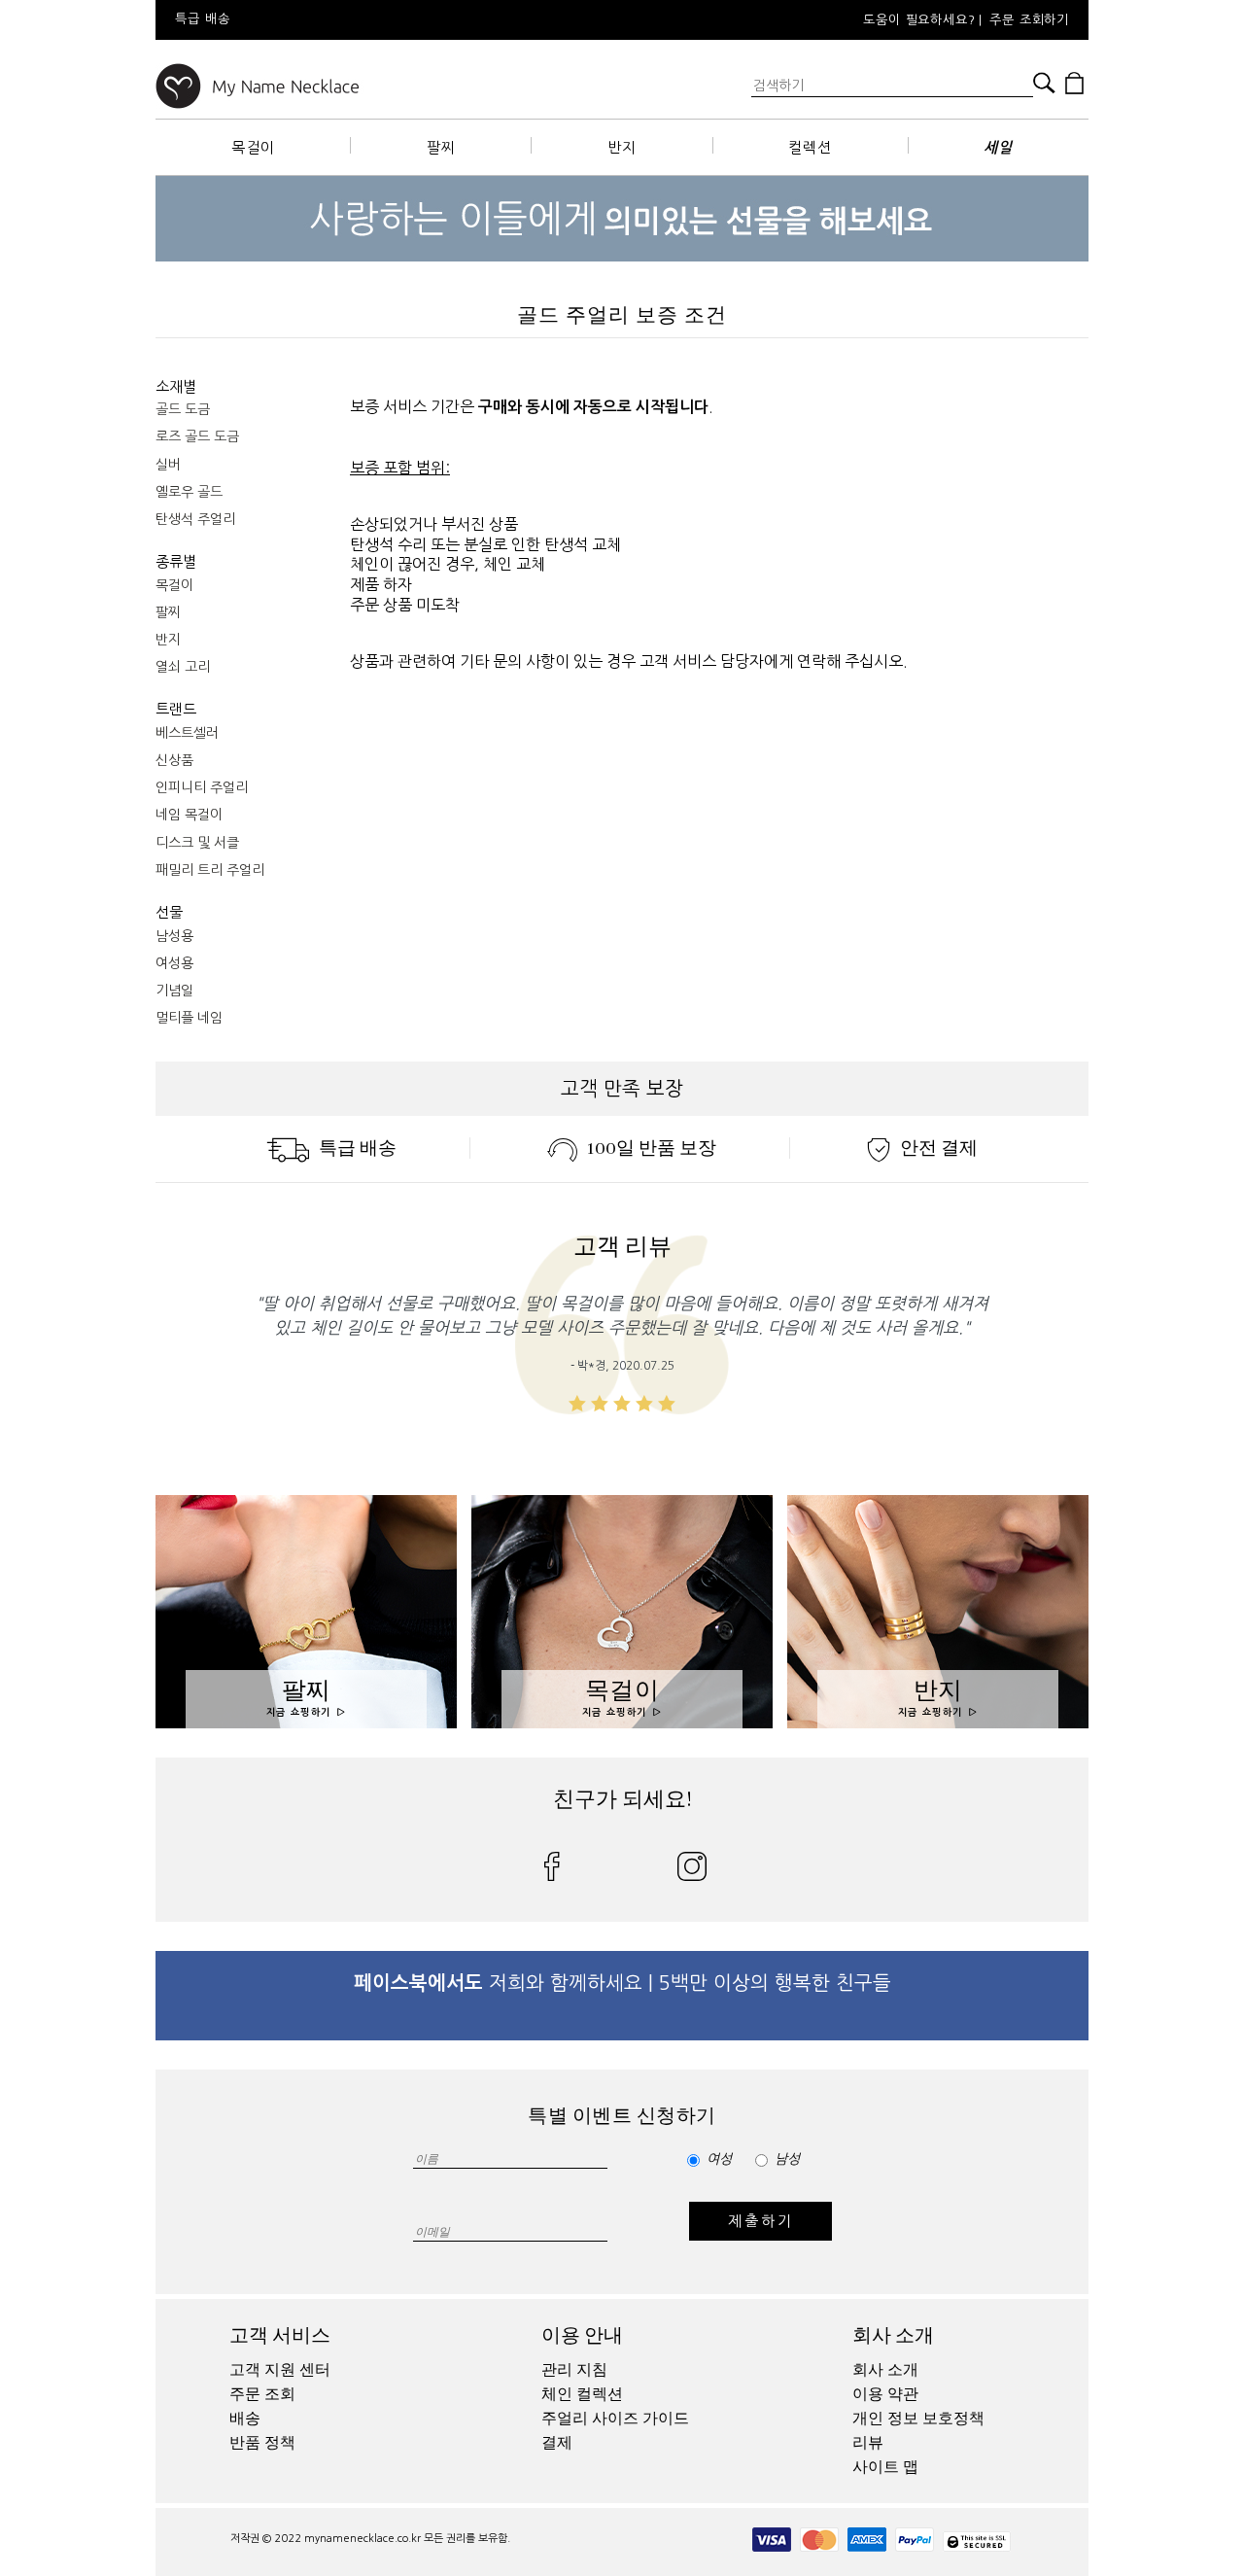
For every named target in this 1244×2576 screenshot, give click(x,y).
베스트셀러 (187, 733)
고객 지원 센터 (280, 2370)
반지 (622, 147)
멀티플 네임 (189, 1018)
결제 (557, 2443)
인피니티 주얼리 (202, 787)
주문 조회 (262, 2394)
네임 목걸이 (189, 815)
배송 (245, 2419)
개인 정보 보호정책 (918, 2419)
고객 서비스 (280, 2335)
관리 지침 (574, 2370)
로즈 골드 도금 (197, 436)
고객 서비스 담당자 (702, 661)
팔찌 (441, 147)
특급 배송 (358, 1148)
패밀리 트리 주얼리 (210, 870)
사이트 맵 (885, 2467)
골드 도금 (183, 409)
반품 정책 (262, 2443)
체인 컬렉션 (582, 2394)
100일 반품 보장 (652, 1148)
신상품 (174, 760)
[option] (455, 20)
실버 (168, 465)
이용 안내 (582, 2335)
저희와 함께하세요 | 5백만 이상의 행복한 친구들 (622, 1983)
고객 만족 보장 (622, 1089)
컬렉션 (810, 147)
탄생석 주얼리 (195, 519)
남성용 (174, 936)
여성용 (174, 963)
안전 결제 (939, 1148)
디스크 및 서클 (197, 843)
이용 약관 (885, 2394)
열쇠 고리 (183, 667)
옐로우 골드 (189, 492)
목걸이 (253, 147)
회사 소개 (893, 2335)
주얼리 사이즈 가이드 (615, 2419)
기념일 (174, 991)
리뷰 (868, 2443)
